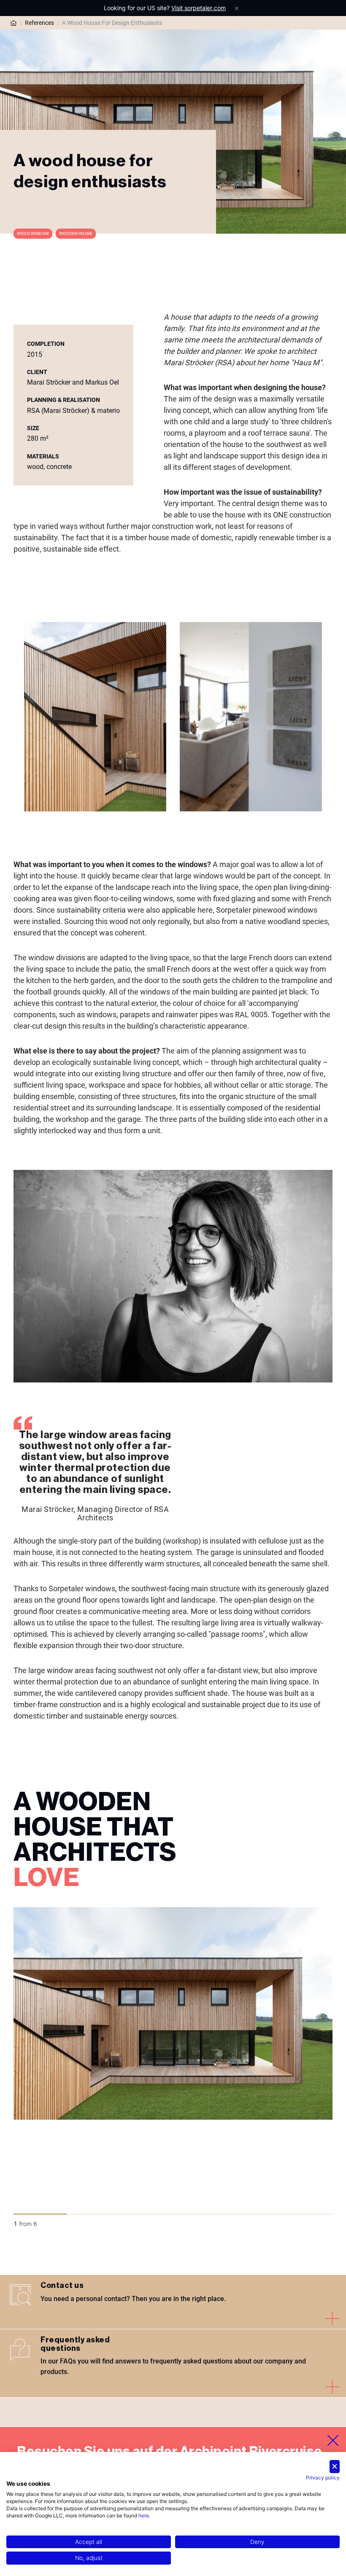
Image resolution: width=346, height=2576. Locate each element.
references (39, 23)
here (144, 2515)
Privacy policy (323, 2478)
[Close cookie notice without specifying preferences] (335, 2467)
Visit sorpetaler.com (199, 8)
